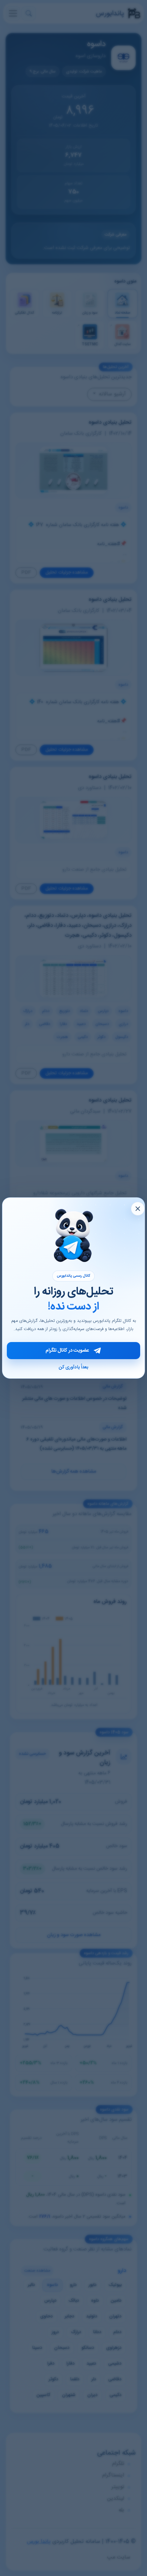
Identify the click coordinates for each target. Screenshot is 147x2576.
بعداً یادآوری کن (73, 1367)
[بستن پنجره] (138, 1209)
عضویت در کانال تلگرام (67, 1351)
